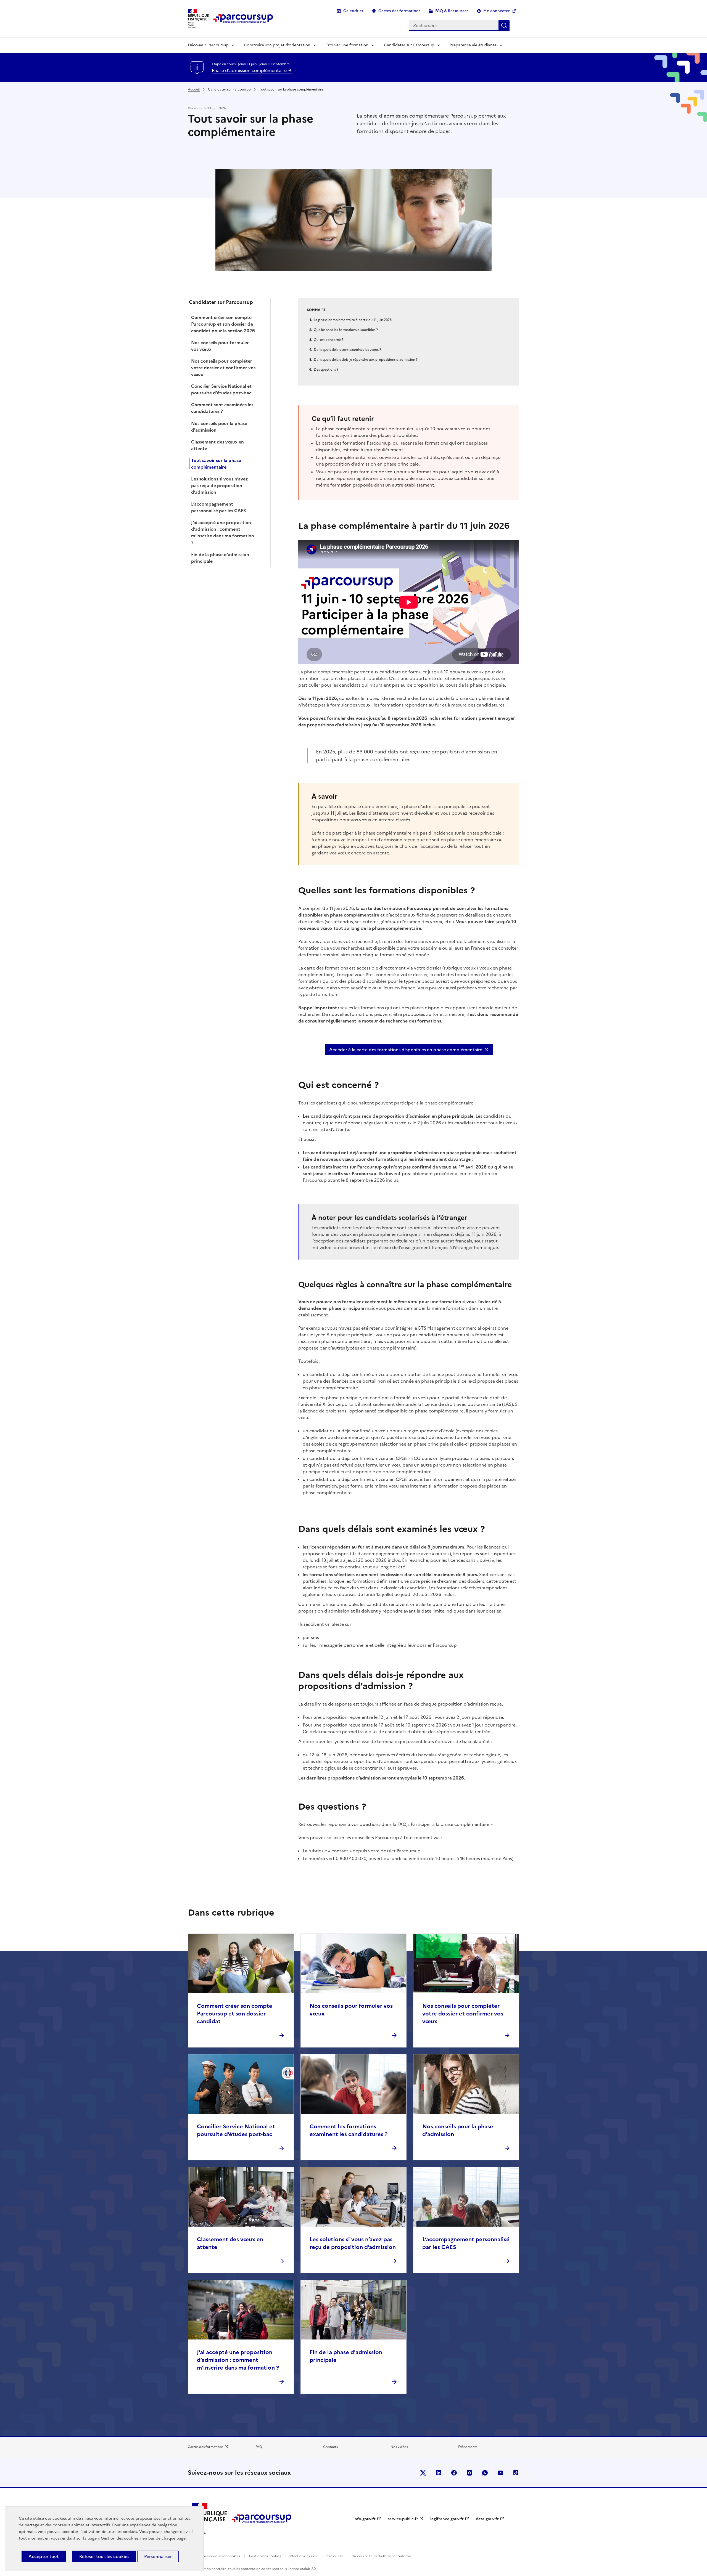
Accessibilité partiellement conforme (382, 2556)
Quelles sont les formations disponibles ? (346, 330)
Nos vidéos (399, 2447)
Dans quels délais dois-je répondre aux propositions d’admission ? (366, 360)
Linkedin (439, 2473)
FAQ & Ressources (452, 11)
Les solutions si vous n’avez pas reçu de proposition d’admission (220, 485)
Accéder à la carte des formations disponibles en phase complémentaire (406, 1050)
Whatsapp (485, 2473)
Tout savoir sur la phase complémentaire (216, 464)
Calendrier (353, 11)
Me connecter (497, 11)
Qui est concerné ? (329, 340)
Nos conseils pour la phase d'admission (219, 427)
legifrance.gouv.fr (447, 2519)
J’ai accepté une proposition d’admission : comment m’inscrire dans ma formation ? (223, 532)
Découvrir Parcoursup (208, 45)
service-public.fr (403, 2519)
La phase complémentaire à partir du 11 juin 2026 (353, 320)
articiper (422, 1824)
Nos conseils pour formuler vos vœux (220, 346)
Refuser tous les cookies (104, 2556)
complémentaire (472, 1824)
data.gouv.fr (487, 2519)
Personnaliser (158, 2556)
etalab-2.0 (308, 2569)
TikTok (516, 2473)
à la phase (443, 1824)
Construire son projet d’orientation (277, 45)
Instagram (469, 2473)
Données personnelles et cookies (214, 2556)
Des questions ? (326, 370)
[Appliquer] (504, 25)
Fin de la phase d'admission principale (220, 558)
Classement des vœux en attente (217, 445)
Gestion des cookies (265, 2556)
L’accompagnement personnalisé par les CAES (218, 507)
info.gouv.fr (365, 2519)
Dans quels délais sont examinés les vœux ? (347, 350)
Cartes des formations (399, 11)
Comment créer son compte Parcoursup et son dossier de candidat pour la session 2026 (223, 324)
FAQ (259, 2447)
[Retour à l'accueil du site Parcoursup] (243, 19)
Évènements (468, 2447)
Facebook (454, 2473)
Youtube (500, 2473)
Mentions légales (303, 2556)
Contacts (330, 2447)
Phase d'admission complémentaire (250, 70)
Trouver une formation (347, 45)
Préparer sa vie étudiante (473, 45)
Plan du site (335, 2556)
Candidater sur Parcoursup (409, 45)
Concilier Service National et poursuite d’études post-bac (221, 389)
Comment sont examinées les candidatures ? (222, 408)
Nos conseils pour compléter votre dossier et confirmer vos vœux (223, 368)
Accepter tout (44, 2556)
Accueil (194, 89)
